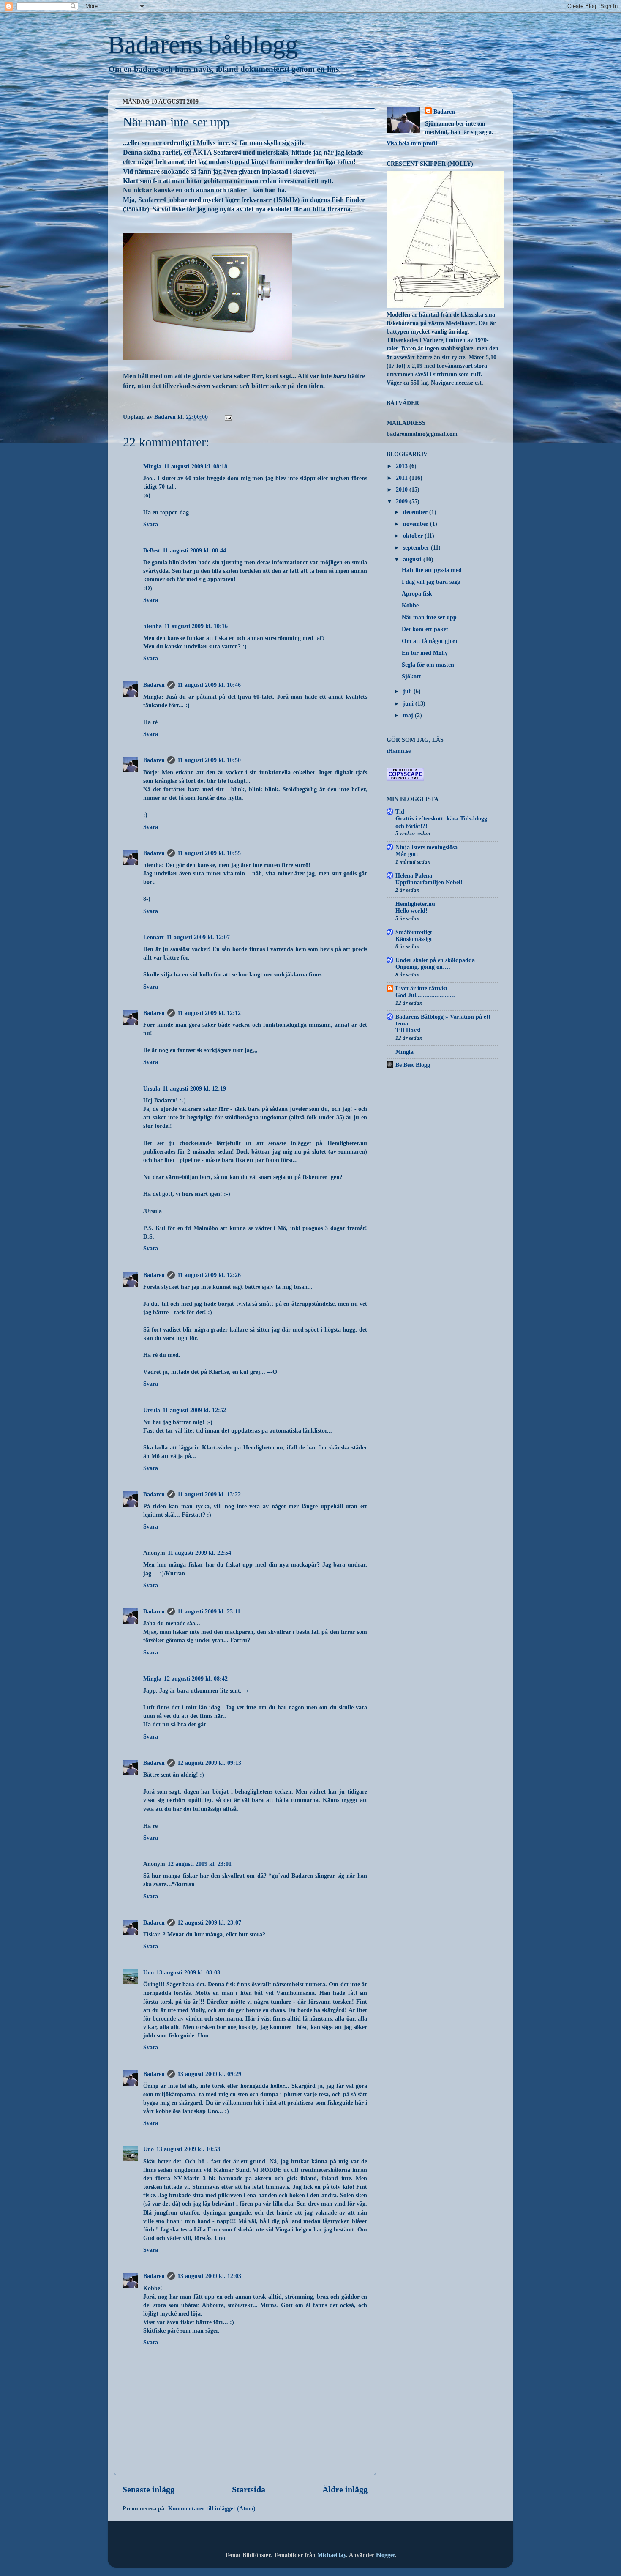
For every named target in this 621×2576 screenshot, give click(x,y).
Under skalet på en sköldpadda (435, 960)
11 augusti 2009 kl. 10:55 (209, 853)
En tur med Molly (425, 653)
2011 (403, 478)
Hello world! (411, 911)
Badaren (154, 685)
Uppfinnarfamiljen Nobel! (429, 882)
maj (409, 715)
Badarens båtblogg (203, 45)
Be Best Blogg (413, 1065)
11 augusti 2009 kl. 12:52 (194, 1410)
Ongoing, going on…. (423, 967)
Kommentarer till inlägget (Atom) (212, 2508)
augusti (413, 559)
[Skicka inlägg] (228, 417)
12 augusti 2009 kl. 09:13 (209, 1763)
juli (408, 691)
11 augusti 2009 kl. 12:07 (198, 937)
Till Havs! (408, 1030)
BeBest (152, 550)
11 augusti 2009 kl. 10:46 (209, 685)
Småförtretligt (414, 932)
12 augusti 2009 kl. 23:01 (200, 1864)
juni (409, 703)
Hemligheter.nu (415, 904)
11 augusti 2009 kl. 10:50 (209, 760)
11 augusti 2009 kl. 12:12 (209, 1013)
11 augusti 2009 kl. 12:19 (194, 1088)
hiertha (153, 626)
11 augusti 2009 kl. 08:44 (194, 550)
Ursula (152, 1088)
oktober (414, 536)
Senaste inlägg (148, 2489)
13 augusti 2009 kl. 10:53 (188, 2149)
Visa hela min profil (412, 143)
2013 (403, 466)
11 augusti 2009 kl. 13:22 (209, 1494)
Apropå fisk (417, 593)
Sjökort (411, 676)
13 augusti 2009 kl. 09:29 (209, 2074)
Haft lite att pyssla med (432, 570)
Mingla (152, 466)
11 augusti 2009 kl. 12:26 (209, 1275)
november (417, 524)
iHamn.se (399, 751)
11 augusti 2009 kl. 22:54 (199, 1553)
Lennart (154, 937)
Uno (148, 1972)
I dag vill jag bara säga (431, 582)
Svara (151, 524)
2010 (403, 489)
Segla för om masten (428, 665)
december (416, 512)
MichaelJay (332, 2555)
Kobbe (410, 605)
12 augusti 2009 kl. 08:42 (196, 1679)
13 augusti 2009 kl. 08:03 (188, 1972)
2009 (403, 501)
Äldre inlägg (345, 2489)
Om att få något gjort (430, 641)
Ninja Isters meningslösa (426, 847)
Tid (400, 812)
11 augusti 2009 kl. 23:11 (209, 1611)
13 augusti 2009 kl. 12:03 (209, 2276)
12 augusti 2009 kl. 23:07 (209, 1922)
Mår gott (407, 854)
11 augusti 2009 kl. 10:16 (196, 626)
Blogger (385, 2555)
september (417, 547)
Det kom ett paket (425, 629)
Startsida (249, 2489)
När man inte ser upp (429, 617)
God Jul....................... (425, 995)
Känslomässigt (414, 939)
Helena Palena (414, 875)
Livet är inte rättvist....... (427, 988)
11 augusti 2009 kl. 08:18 (196, 466)
